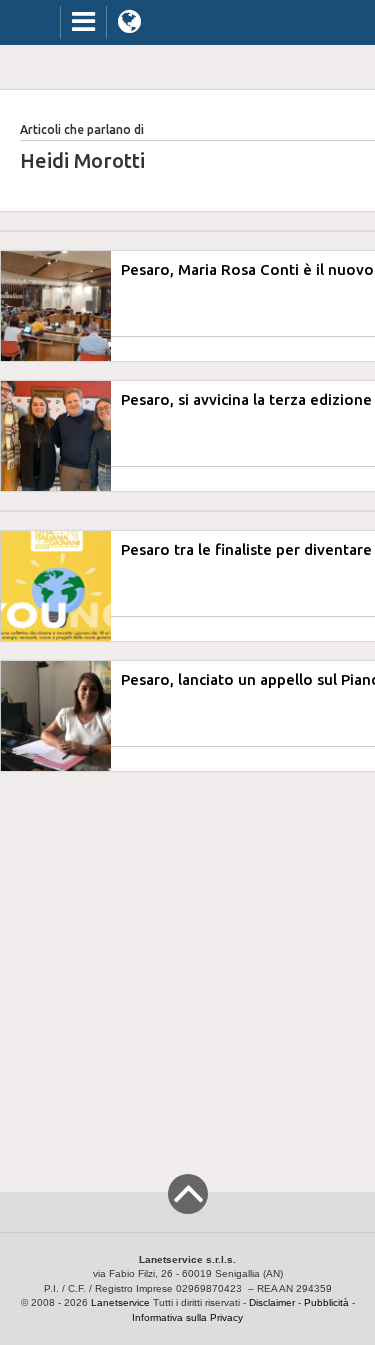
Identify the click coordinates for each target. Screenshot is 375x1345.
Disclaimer (272, 1302)
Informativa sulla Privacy (187, 1317)
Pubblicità (326, 1302)
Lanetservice (120, 1302)
